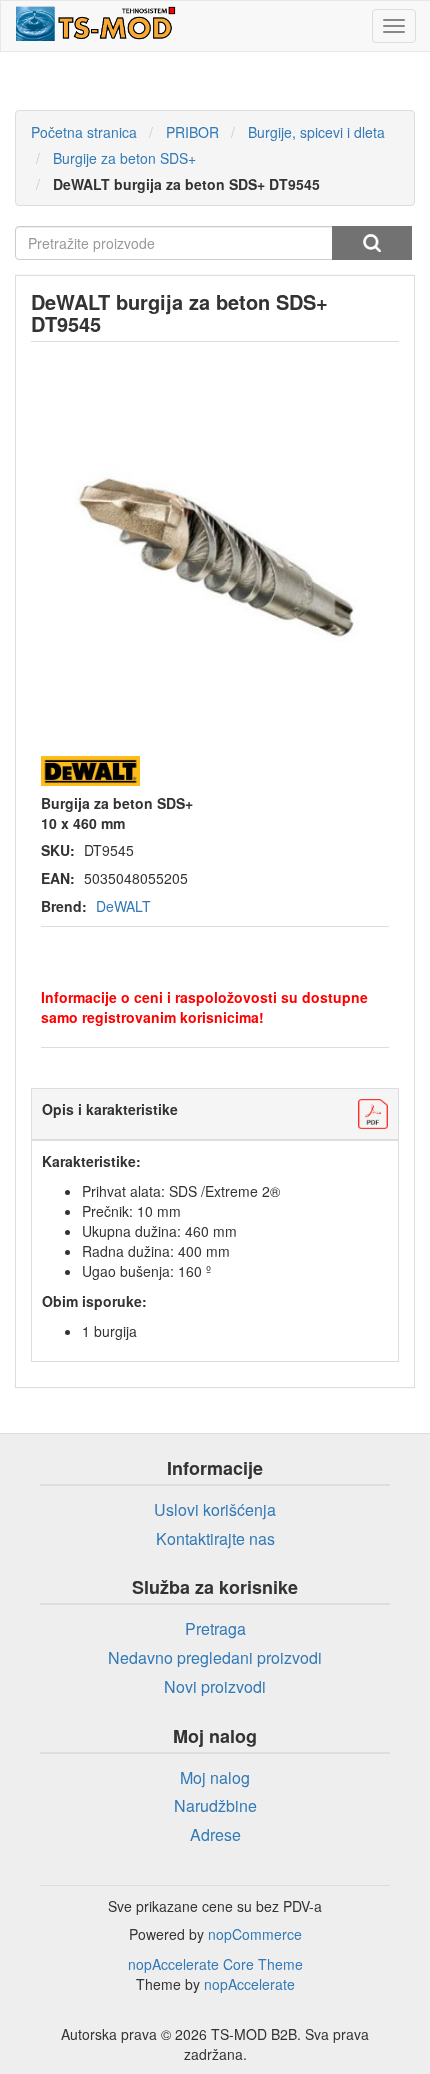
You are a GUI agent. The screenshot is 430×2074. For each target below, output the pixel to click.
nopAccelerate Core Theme (215, 1964)
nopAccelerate (249, 1984)
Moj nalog (215, 1777)
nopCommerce (255, 1934)
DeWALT (123, 906)
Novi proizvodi (215, 1686)
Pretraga (372, 243)
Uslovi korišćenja (215, 1509)
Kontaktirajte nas (215, 1538)
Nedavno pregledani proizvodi (215, 1657)
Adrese (215, 1834)
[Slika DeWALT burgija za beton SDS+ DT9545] (215, 547)
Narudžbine (215, 1805)
